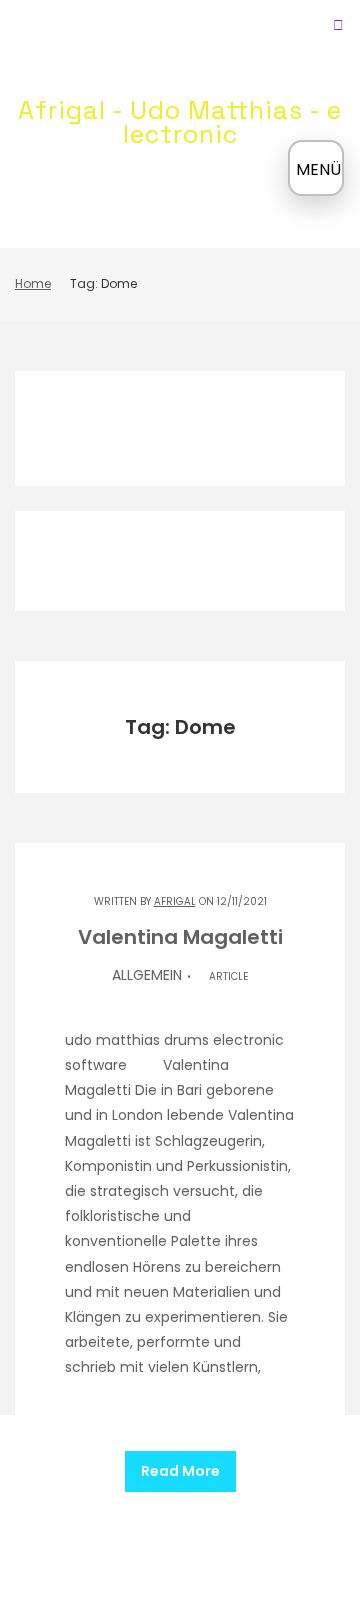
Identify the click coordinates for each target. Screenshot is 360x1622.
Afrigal (175, 901)
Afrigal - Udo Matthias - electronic (180, 122)
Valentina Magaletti (180, 937)
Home (33, 283)
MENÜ (318, 169)
